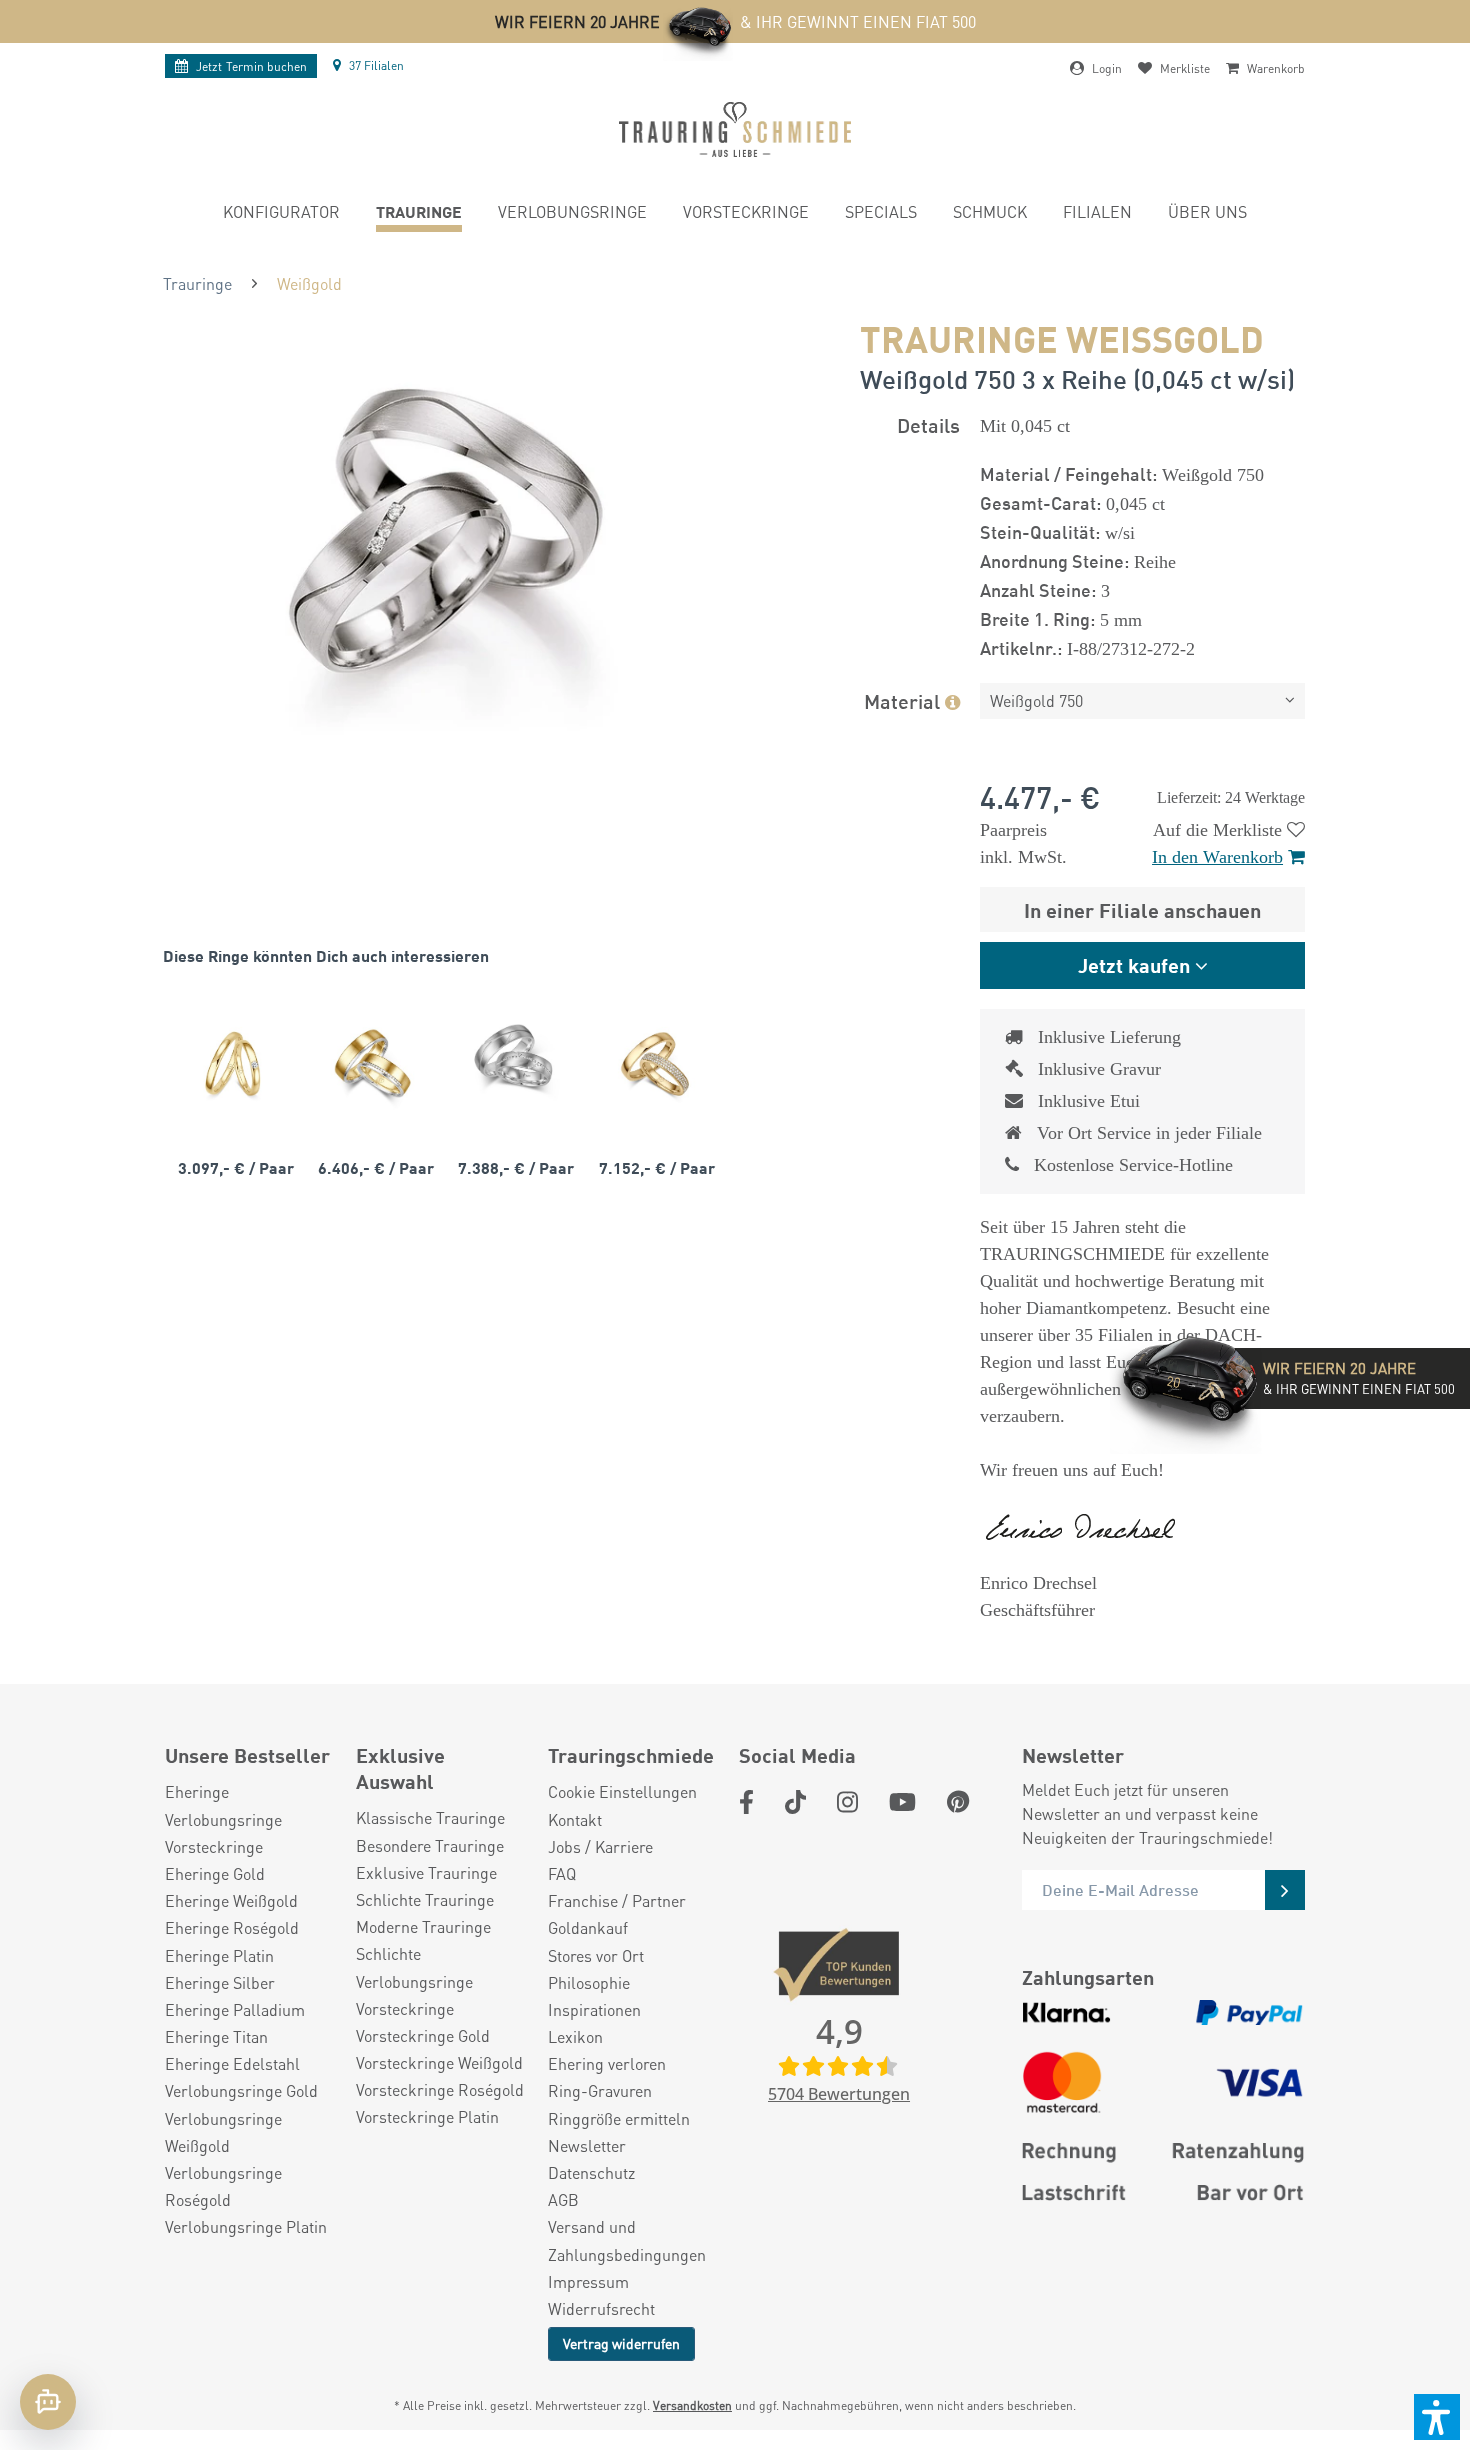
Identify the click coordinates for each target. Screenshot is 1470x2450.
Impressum (588, 2281)
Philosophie (589, 1982)
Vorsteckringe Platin (427, 2116)
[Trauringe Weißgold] (513, 1063)
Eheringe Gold (215, 1873)
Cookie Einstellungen (622, 1791)
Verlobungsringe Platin (246, 2226)
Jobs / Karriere (600, 1846)
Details (928, 424)
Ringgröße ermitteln (619, 2118)
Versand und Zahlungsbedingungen (627, 2240)
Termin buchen (251, 66)
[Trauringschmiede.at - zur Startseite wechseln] (735, 129)
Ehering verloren (607, 2063)
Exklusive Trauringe (426, 1872)
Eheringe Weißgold (231, 1900)
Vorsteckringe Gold (423, 2035)
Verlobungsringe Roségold (223, 2186)
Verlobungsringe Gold (241, 2090)
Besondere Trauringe (430, 1845)
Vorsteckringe (214, 1846)
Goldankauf (588, 1927)
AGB (563, 2199)
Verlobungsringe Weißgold (223, 2132)
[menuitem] (281, 214)
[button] (1437, 2417)
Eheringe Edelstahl (232, 2063)
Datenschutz (591, 2172)
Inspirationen (594, 2009)
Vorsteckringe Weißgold (439, 2062)
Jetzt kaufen (1134, 964)
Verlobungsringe (223, 1819)
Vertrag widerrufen (621, 2343)
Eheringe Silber (220, 1982)
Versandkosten (692, 2405)
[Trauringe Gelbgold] (233, 1063)
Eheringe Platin (219, 1955)
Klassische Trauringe (430, 1817)
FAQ (562, 1873)
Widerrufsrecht (601, 2308)
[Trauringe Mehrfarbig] (373, 1063)
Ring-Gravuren (600, 2090)
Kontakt (575, 1819)
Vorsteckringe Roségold (440, 2089)
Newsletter (587, 2145)
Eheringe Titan (216, 2036)
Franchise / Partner (617, 1900)
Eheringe (197, 1791)
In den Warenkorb (1217, 857)
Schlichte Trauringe (425, 1899)
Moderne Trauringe (423, 1926)
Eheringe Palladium (235, 2009)
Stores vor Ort (596, 1955)
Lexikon (575, 2036)
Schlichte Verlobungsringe (414, 1967)
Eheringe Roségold (232, 1927)
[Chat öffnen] (48, 2402)
